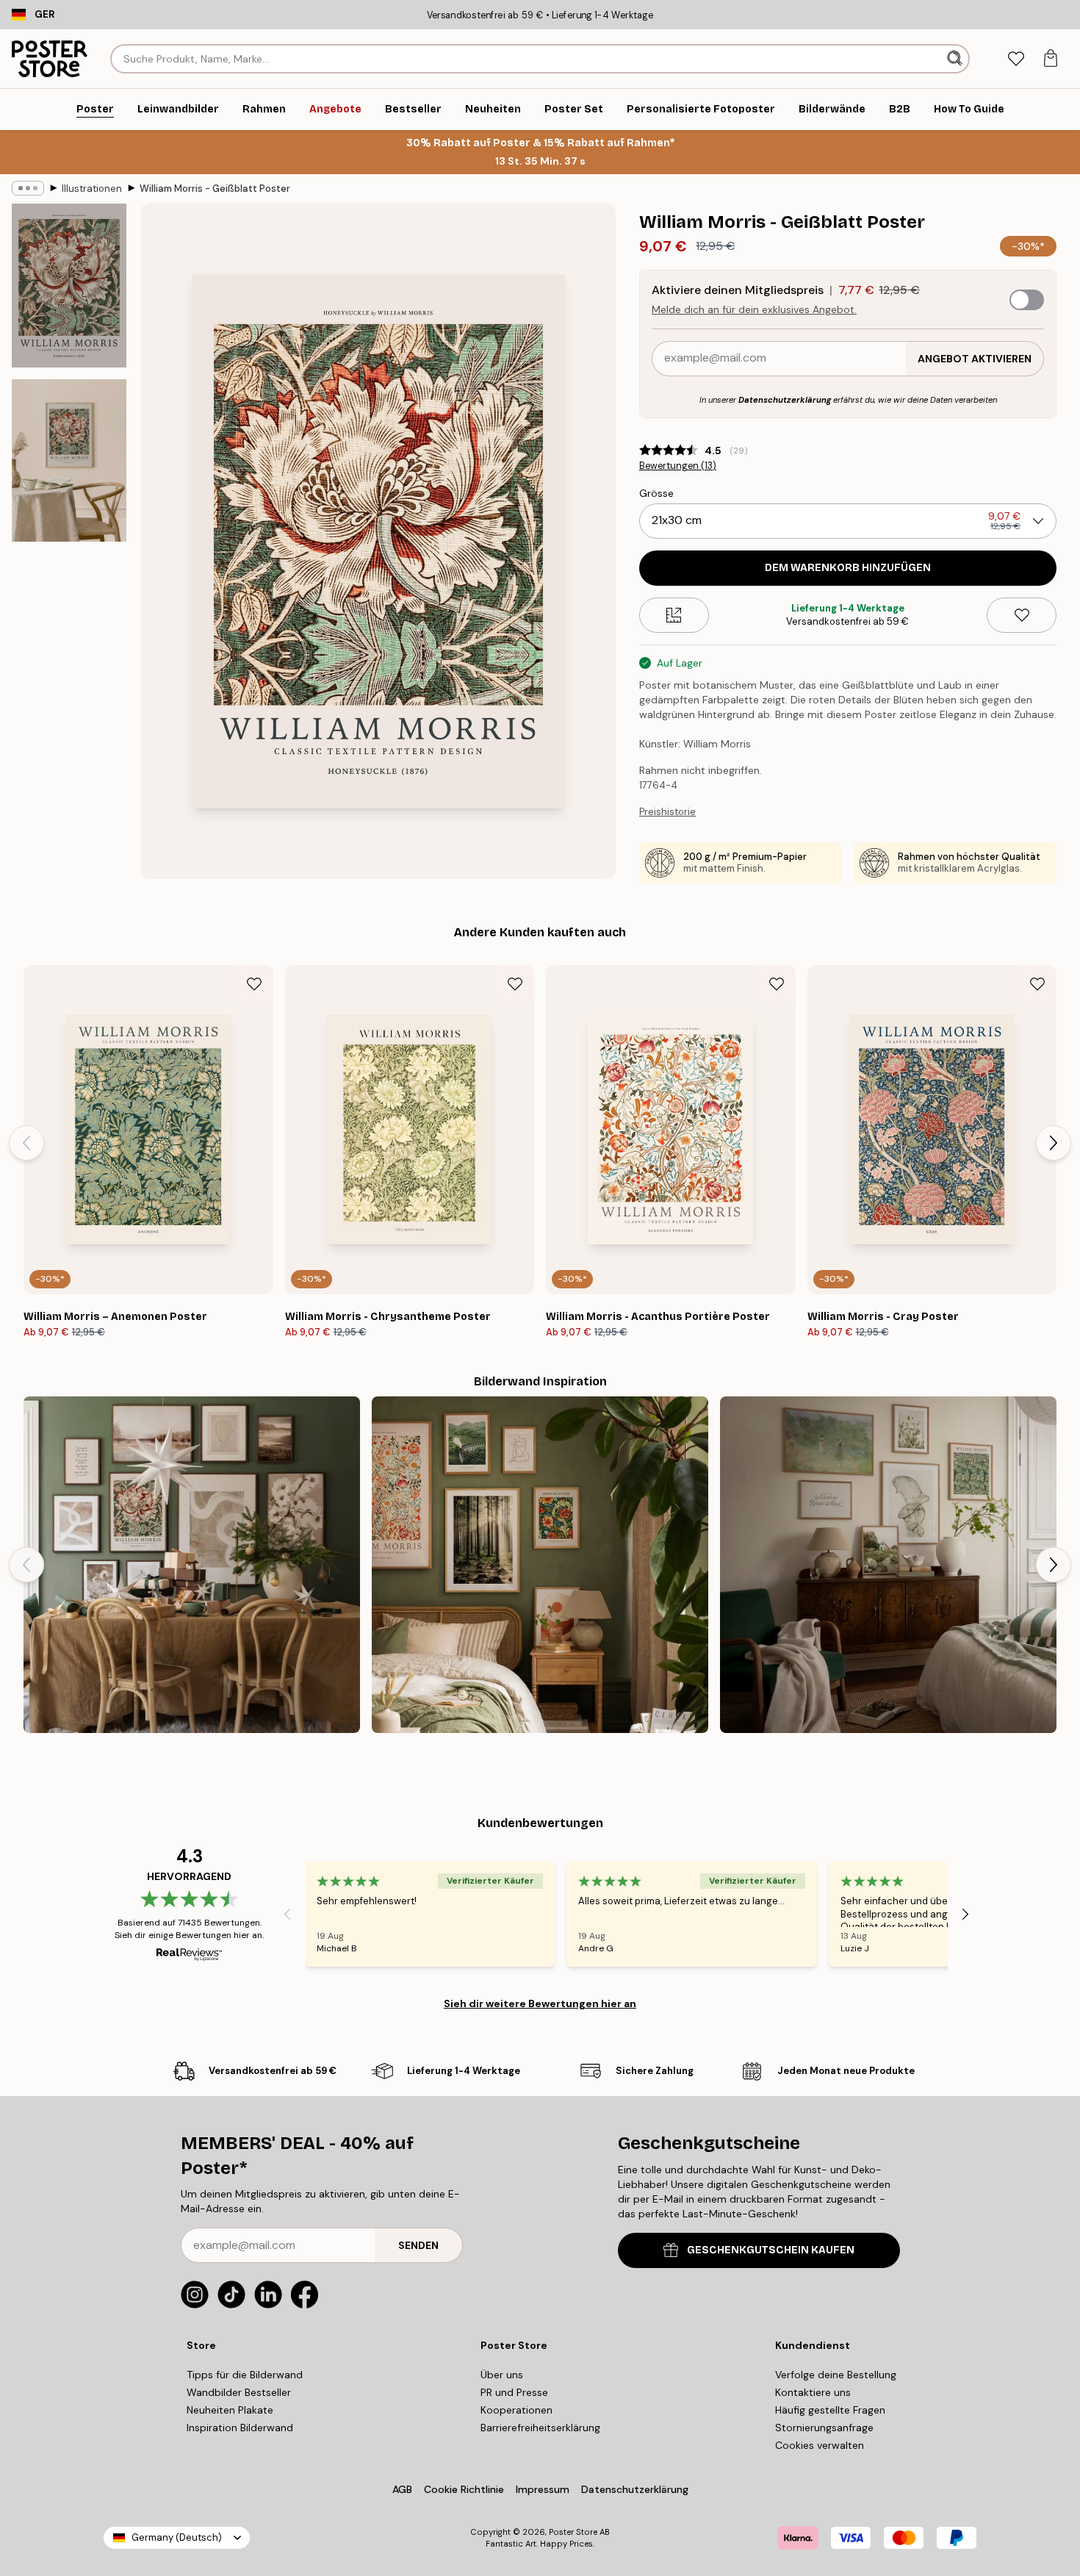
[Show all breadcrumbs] (28, 188)
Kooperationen (516, 2410)
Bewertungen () (678, 466)
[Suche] (956, 59)
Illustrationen (92, 189)
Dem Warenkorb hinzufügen (848, 568)
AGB (402, 2489)
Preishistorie (667, 812)
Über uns (502, 2375)
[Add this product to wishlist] (1022, 615)
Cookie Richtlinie (464, 2489)
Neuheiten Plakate (230, 2410)
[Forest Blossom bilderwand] (540, 1565)
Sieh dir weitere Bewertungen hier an (540, 2003)
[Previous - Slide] (26, 1143)
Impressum (543, 2489)
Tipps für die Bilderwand (245, 2375)
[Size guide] (674, 615)
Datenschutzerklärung (785, 400)
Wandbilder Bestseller (239, 2392)
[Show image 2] (69, 460)
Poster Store (573, 2532)
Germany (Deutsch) (177, 2537)
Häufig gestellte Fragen (830, 2410)
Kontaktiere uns (813, 2392)
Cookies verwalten (820, 2445)
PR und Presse (514, 2392)
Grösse (656, 493)
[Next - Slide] (1054, 1143)
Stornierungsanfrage (824, 2428)
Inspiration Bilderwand (240, 2428)
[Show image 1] (69, 286)
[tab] (1016, 59)
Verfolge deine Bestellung (836, 2375)
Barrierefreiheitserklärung (540, 2428)
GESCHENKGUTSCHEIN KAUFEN (771, 2250)
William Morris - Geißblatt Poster (215, 189)
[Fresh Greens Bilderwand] (888, 1565)
